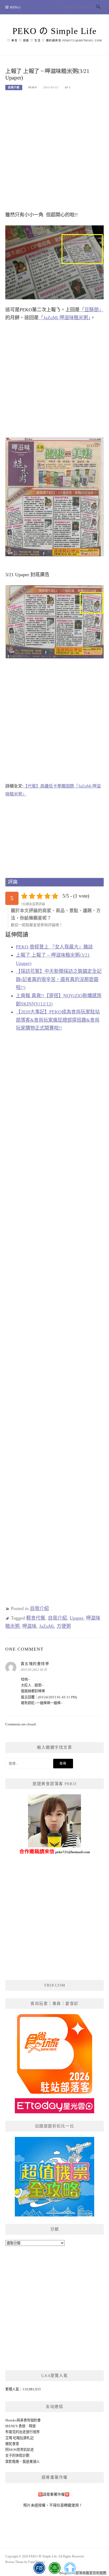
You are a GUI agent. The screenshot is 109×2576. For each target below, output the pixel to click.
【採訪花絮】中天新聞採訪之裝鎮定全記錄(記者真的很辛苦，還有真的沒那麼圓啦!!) (59, 979)
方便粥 (64, 1626)
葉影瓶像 (12, 2462)
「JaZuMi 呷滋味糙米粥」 (65, 318)
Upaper (76, 1618)
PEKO (33, 87)
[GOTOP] (70, 2568)
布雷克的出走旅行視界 (22, 2432)
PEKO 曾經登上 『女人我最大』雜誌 (54, 947)
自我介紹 (14, 87)
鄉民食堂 (12, 2444)
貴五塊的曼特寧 (35, 1664)
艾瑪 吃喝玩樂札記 (19, 2438)
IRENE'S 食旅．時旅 (21, 2426)
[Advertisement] (54, 154)
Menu (15, 7)
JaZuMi (47, 1626)
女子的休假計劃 (17, 2455)
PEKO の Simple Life (55, 31)
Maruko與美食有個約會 (23, 2420)
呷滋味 (29, 1626)
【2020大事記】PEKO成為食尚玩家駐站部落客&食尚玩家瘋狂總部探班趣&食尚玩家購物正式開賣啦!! (58, 1020)
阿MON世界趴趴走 (20, 2450)
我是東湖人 (31, 2462)
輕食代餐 (36, 1618)
